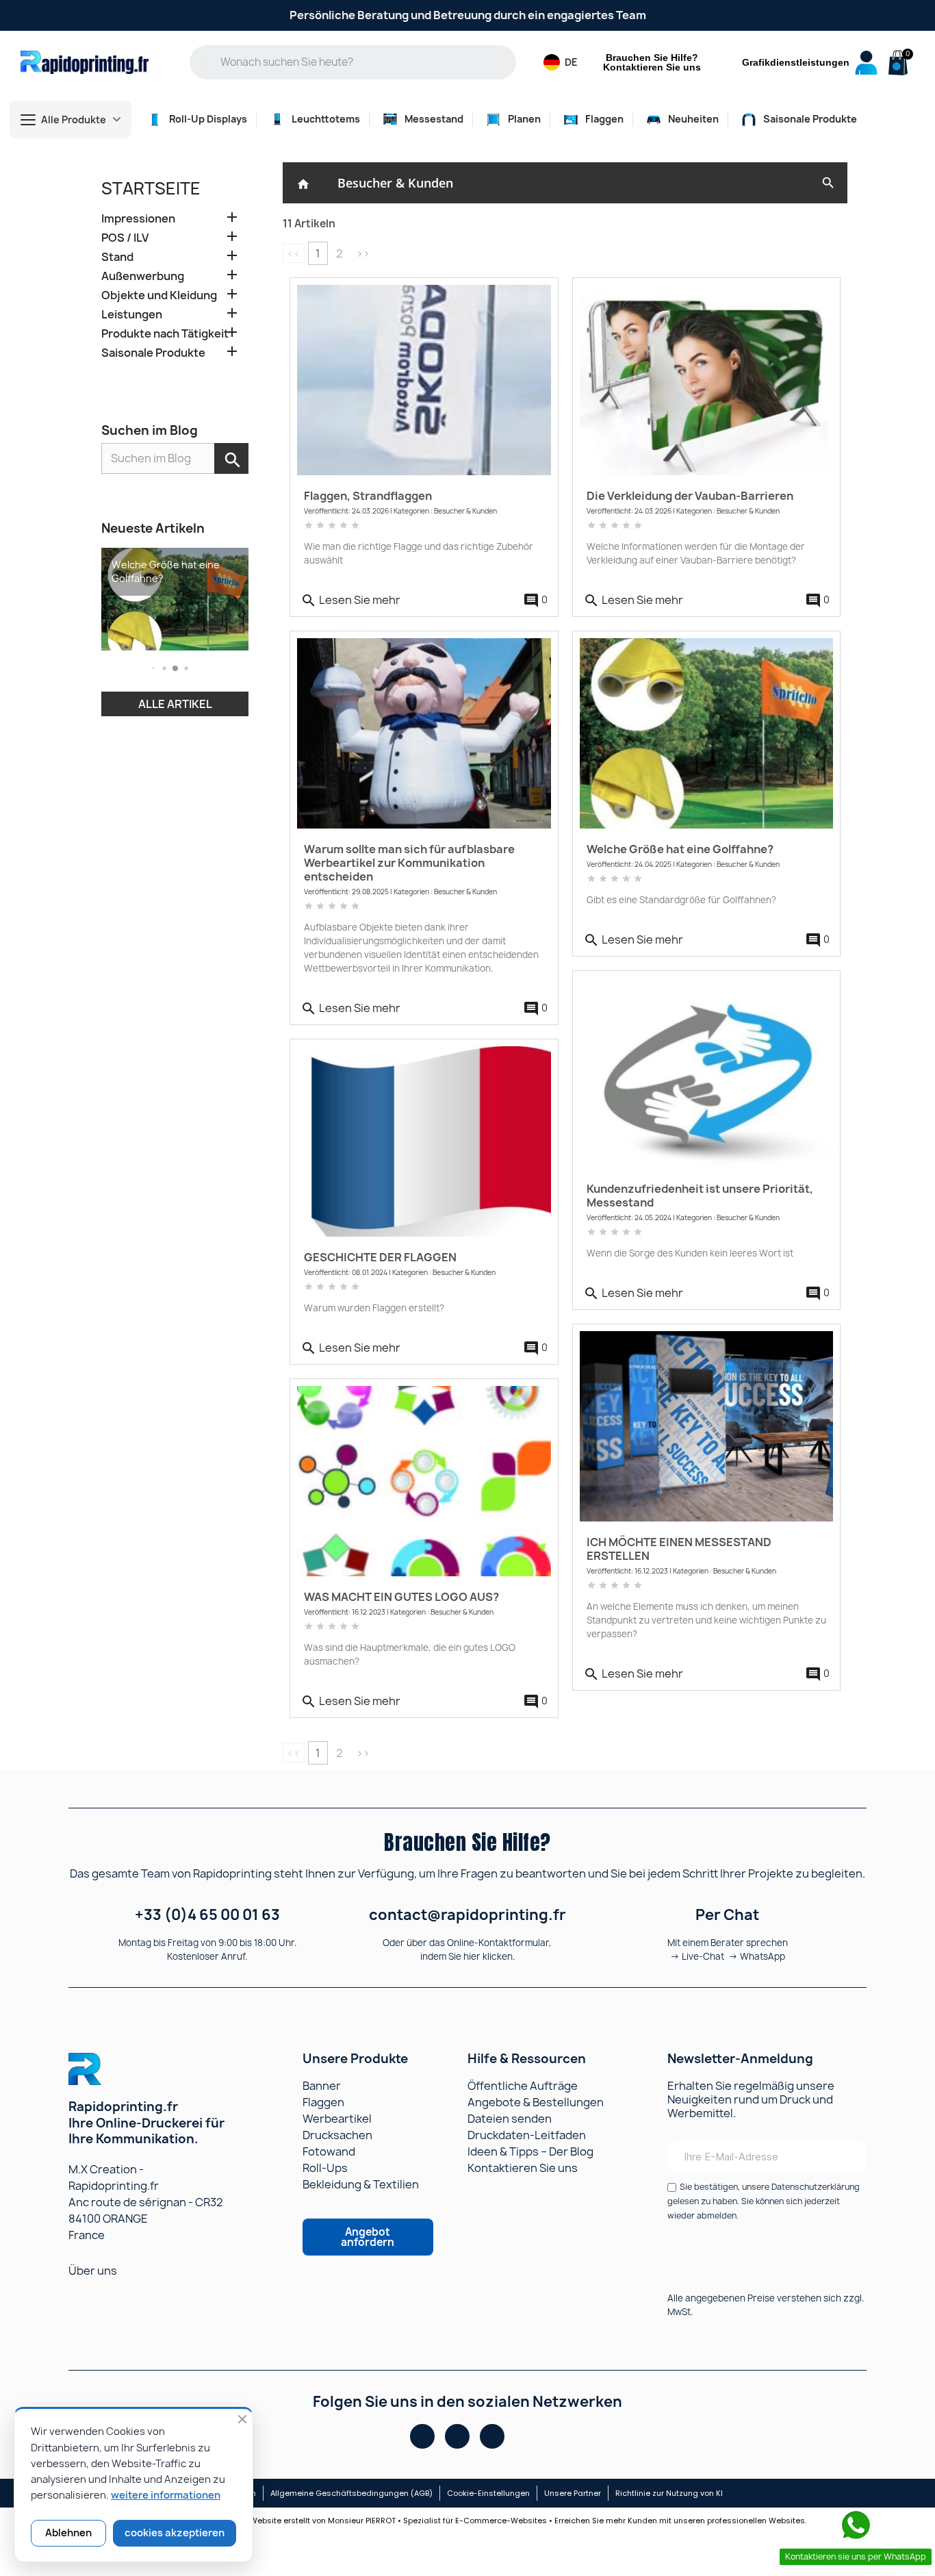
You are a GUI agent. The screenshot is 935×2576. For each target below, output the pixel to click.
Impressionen (138, 219)
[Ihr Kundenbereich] (866, 63)
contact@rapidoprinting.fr (467, 1915)
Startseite (151, 188)
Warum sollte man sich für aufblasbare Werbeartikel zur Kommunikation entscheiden (409, 863)
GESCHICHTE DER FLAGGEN (380, 1257)
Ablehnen (68, 2533)
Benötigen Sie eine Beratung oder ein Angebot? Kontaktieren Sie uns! (467, 15)
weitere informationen (166, 2495)
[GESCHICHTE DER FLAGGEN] (424, 1141)
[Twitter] (492, 2436)
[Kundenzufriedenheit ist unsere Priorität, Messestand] (707, 1073)
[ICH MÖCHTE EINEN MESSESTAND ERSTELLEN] (707, 1426)
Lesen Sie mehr (350, 601)
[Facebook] (422, 2436)
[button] (896, 64)
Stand (117, 257)
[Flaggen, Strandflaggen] (424, 380)
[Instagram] (457, 2436)
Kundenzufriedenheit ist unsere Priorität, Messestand (700, 1196)
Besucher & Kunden (395, 183)
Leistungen (132, 315)
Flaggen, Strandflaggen (368, 496)
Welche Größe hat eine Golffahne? (680, 849)
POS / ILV (125, 238)
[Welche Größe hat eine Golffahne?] (707, 733)
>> (363, 253)
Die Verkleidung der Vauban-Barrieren (690, 496)
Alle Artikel (175, 704)
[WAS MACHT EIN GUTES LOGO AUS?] (424, 1481)
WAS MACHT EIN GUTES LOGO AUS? (401, 1597)
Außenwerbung (143, 276)
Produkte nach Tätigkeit (165, 334)
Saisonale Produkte (153, 353)
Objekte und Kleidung (159, 295)
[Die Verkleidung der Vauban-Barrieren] (707, 380)
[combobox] (363, 62)
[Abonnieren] (847, 2157)
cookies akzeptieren (175, 2533)
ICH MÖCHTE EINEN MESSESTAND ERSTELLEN (679, 1549)
